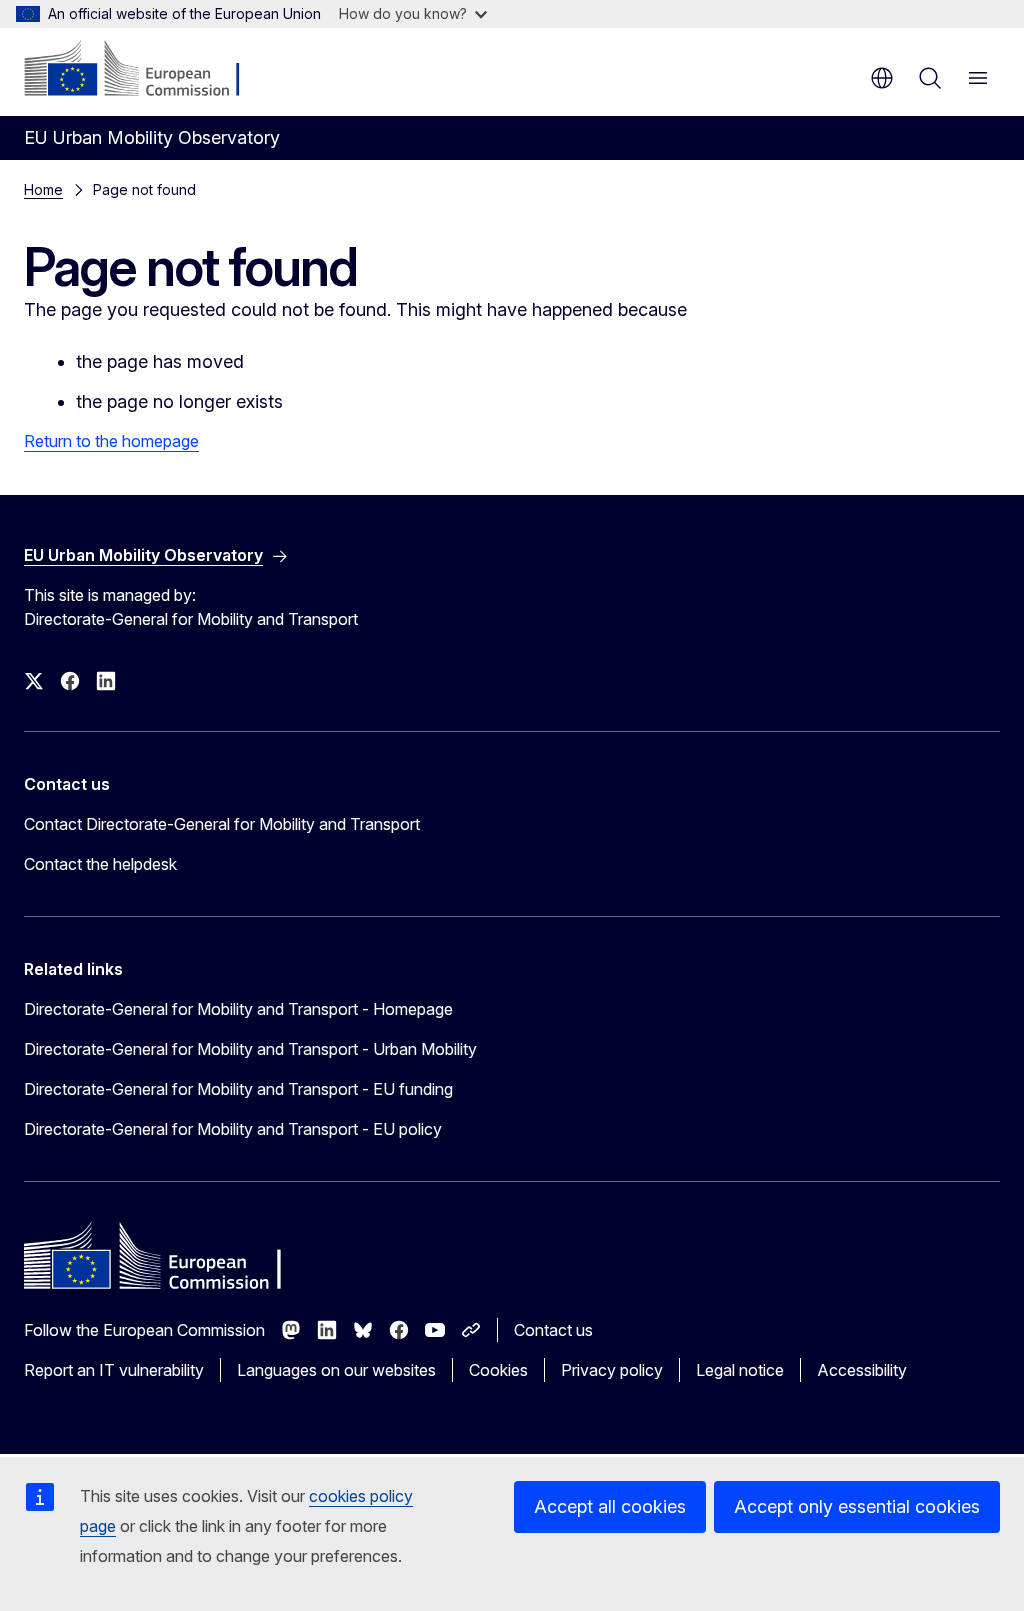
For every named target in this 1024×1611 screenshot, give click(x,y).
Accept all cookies (610, 1506)
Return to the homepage (111, 441)
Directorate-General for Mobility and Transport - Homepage (238, 1009)
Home (43, 189)
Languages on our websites (336, 1370)
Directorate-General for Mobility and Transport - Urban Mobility (250, 1049)
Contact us (553, 1330)
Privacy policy (612, 1370)
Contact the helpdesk (100, 864)
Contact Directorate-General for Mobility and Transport (222, 824)
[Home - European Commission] (145, 70)
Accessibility (862, 1370)
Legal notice (740, 1370)
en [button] (882, 78)
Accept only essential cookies (857, 1506)
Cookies (498, 1370)
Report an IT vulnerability (114, 1370)
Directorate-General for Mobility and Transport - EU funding (238, 1089)
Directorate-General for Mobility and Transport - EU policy (233, 1129)
